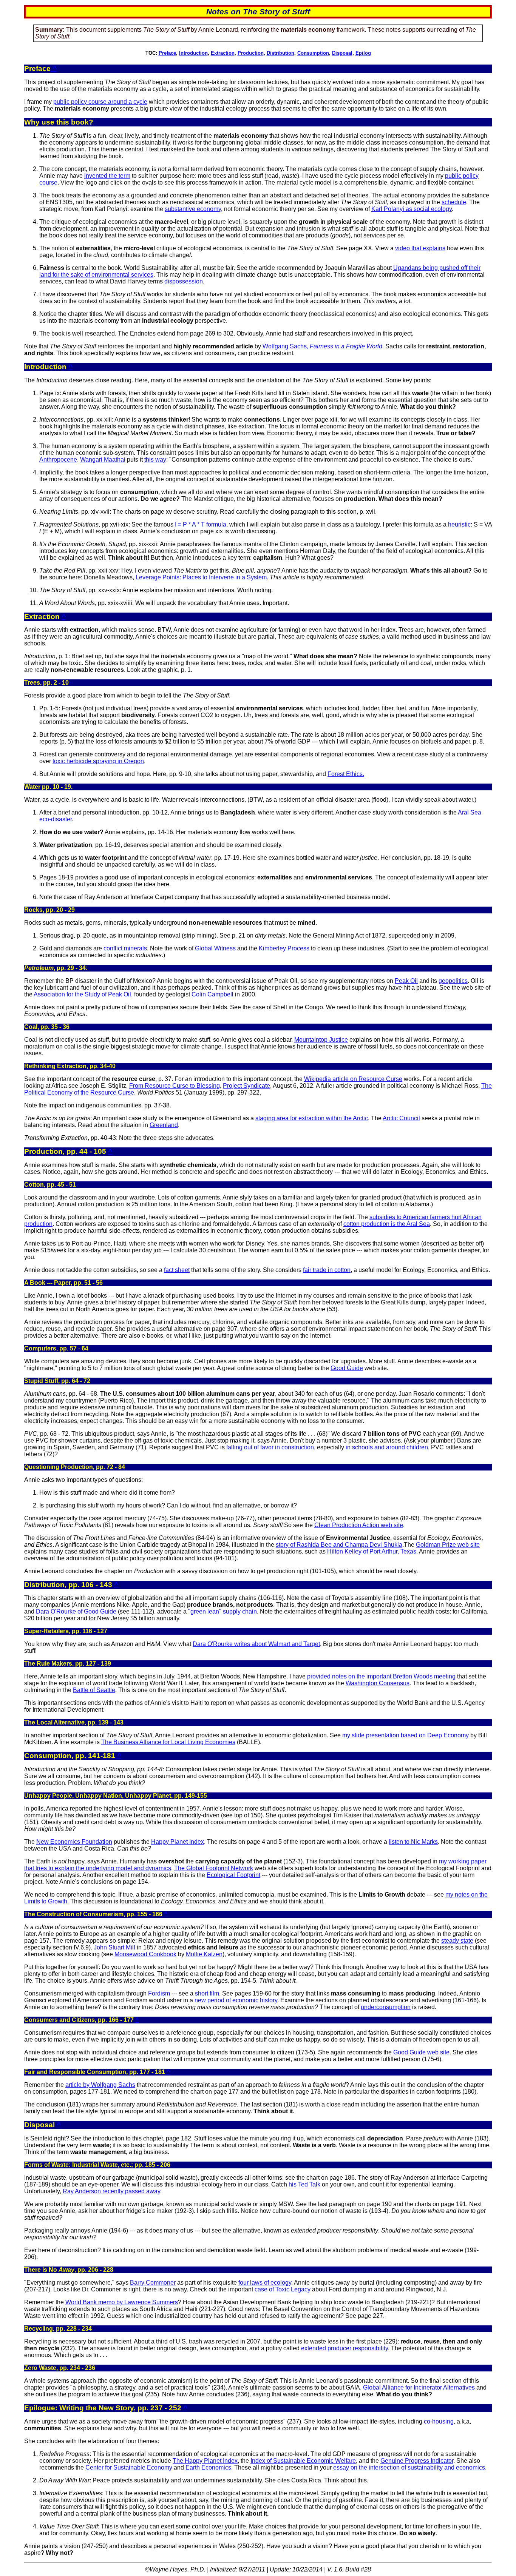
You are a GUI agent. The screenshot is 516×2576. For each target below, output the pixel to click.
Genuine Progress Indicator (417, 2461)
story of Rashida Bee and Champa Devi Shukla (339, 1545)
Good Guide (347, 1368)
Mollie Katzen (204, 1954)
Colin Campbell (212, 994)
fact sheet (177, 1270)
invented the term (107, 176)
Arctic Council (401, 1118)
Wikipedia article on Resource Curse (353, 1079)
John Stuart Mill (114, 1947)
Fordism (159, 1993)
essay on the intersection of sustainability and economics (409, 2467)
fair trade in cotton (327, 1270)
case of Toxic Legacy (283, 2289)
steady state (457, 1941)
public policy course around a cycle (100, 102)
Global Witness (215, 948)
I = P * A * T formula (201, 524)
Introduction (193, 53)
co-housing (439, 2421)
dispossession (184, 281)
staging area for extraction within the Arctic (312, 1118)
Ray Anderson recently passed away (111, 2191)
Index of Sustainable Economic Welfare (303, 2461)
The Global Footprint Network (214, 1868)
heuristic (459, 524)
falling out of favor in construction (270, 1447)
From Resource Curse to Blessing (175, 1086)
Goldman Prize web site (448, 1545)
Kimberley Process (284, 948)
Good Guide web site (421, 2052)
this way (155, 460)
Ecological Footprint (233, 1875)
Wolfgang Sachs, (322, 346)
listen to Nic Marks (413, 1842)
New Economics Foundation (74, 1842)
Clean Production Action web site (359, 1525)
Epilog (363, 53)
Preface (167, 53)
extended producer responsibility (345, 2348)
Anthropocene (58, 460)
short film (207, 1993)
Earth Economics (208, 2467)
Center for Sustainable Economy (129, 2467)
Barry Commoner (153, 2283)
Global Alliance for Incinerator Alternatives (419, 2387)
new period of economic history (236, 2000)
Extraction (223, 53)
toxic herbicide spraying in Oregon (98, 761)
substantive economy (193, 209)
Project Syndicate (246, 1086)
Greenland (164, 1125)
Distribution (280, 53)
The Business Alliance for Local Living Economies (168, 1742)
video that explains (420, 248)
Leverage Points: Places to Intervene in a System (201, 577)
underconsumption (386, 2007)
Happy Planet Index (178, 1842)
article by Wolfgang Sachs (100, 2085)
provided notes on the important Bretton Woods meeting (381, 1676)
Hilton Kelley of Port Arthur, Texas (372, 1551)
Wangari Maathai (103, 460)
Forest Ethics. (346, 774)
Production (251, 53)
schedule (454, 202)
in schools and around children (387, 1447)
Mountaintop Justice (321, 1040)
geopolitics (453, 981)
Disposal (342, 53)
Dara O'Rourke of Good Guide (76, 1611)
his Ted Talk (304, 2184)
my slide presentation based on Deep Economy (406, 1735)
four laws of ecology (265, 2283)
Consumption (313, 53)
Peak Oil (406, 981)
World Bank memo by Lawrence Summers (122, 2302)
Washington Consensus (378, 1683)
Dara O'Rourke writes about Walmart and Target (256, 1644)
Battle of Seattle (94, 1690)
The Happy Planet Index (205, 2461)
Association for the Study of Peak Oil (82, 994)
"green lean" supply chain (222, 1611)
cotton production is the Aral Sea (387, 1224)
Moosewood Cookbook (145, 1954)
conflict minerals (125, 948)
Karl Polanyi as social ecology (412, 209)
